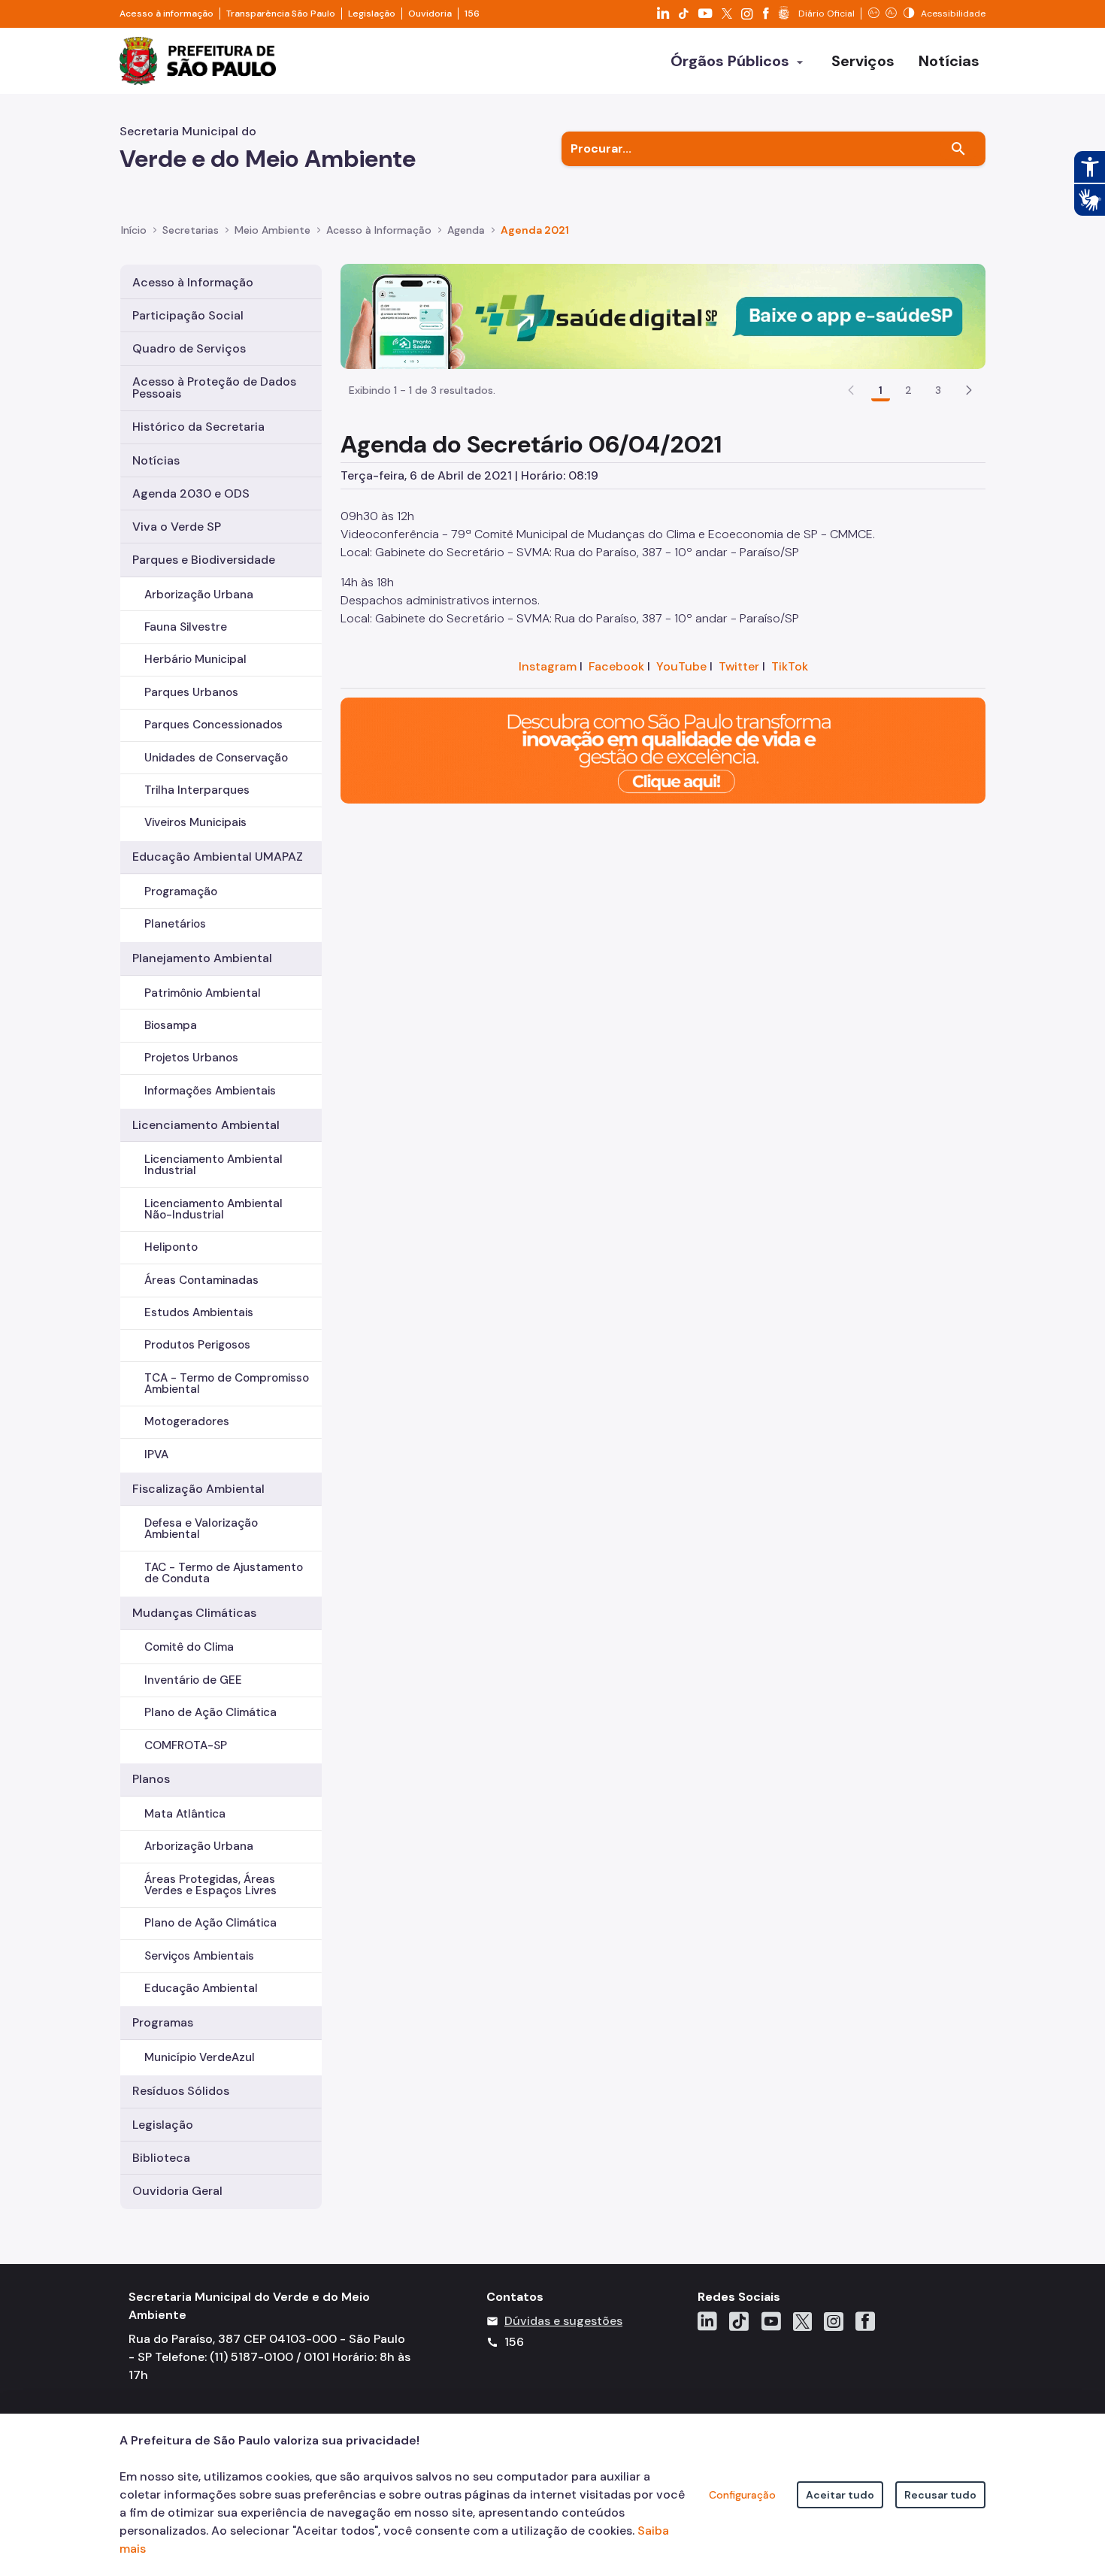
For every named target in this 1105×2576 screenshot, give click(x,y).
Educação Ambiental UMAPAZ (218, 857)
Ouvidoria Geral (177, 2191)
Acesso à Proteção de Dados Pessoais (214, 387)
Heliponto (171, 1247)
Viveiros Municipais (195, 822)
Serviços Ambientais (199, 1956)
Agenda (466, 230)
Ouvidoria (430, 14)
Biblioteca (161, 2158)
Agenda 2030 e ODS (191, 493)
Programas (163, 2022)
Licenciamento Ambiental (206, 1125)
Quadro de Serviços (189, 348)
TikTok (790, 666)
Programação (181, 891)
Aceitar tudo (840, 2495)
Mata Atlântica (185, 1814)
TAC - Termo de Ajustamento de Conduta (224, 1573)
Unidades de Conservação (216, 758)
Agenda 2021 (535, 230)
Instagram (548, 666)
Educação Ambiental (201, 1988)
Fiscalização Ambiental (198, 1489)
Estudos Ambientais (199, 1312)
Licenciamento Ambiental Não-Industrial (213, 1209)
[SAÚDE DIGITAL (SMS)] (663, 315)
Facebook (616, 666)
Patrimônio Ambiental (203, 993)
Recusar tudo (940, 2495)
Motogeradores (187, 1421)
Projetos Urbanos (191, 1058)
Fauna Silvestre (186, 627)
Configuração (742, 2495)
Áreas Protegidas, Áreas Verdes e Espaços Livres (210, 1885)
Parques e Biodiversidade (204, 560)
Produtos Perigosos (197, 1345)
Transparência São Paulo (281, 14)
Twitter (739, 666)
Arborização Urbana (199, 595)
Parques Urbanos (191, 692)
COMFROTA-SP (186, 1745)
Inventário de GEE (193, 1680)
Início (134, 230)
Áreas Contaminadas (201, 1280)
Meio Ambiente (272, 230)
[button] (969, 390)
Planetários (175, 924)
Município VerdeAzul (200, 2057)
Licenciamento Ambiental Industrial (213, 1165)
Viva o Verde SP (177, 527)
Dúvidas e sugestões (563, 2321)
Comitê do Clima (189, 1647)
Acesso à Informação (379, 230)
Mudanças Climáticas (194, 1613)
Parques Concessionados (213, 725)
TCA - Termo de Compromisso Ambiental (227, 1383)
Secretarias (191, 230)
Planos (151, 1779)
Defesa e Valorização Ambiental (201, 1529)
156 (472, 14)
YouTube (681, 666)
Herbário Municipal (195, 659)
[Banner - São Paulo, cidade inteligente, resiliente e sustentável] (663, 750)
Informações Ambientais (210, 1091)
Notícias (156, 460)
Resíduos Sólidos (181, 2091)
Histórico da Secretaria (198, 427)
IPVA (156, 1454)
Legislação (372, 14)
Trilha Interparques (197, 790)
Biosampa (171, 1025)
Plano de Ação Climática (210, 1712)
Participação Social (188, 315)
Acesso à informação (167, 14)
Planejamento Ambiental (202, 958)
